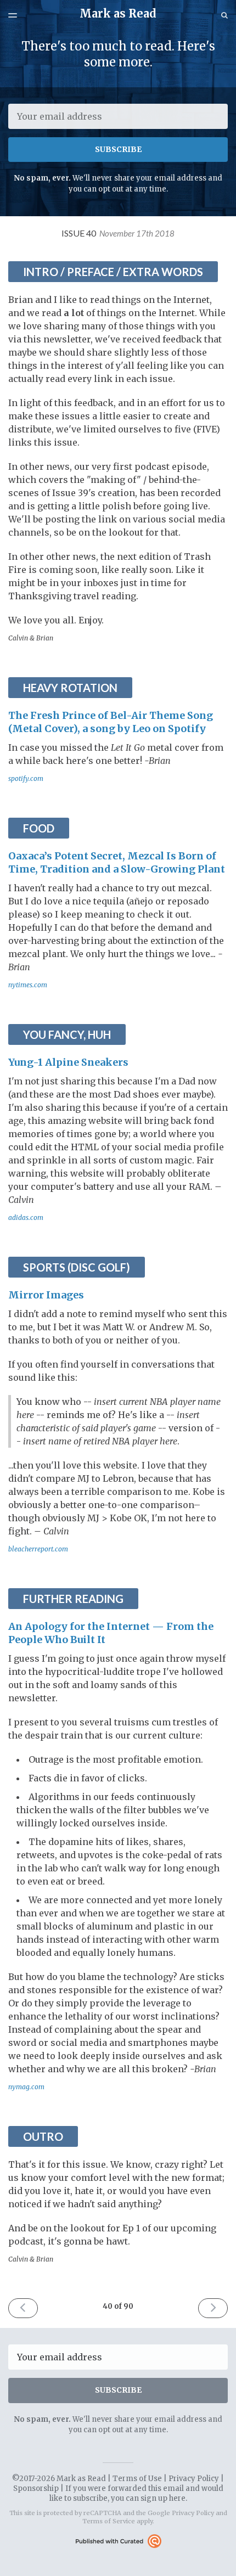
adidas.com (26, 1217)
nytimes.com (28, 985)
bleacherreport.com (38, 1549)
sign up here (163, 2498)
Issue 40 (118, 233)
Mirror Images (46, 1295)
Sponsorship (36, 2488)
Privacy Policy (194, 2479)
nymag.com (26, 2087)
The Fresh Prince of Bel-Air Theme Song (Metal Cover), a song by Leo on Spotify (111, 722)
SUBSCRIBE (118, 149)
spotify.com (26, 778)
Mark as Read (118, 13)
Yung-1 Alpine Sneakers (68, 1062)
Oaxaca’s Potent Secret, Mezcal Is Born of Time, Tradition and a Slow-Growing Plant (117, 862)
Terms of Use (137, 2479)
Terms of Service (109, 2521)
